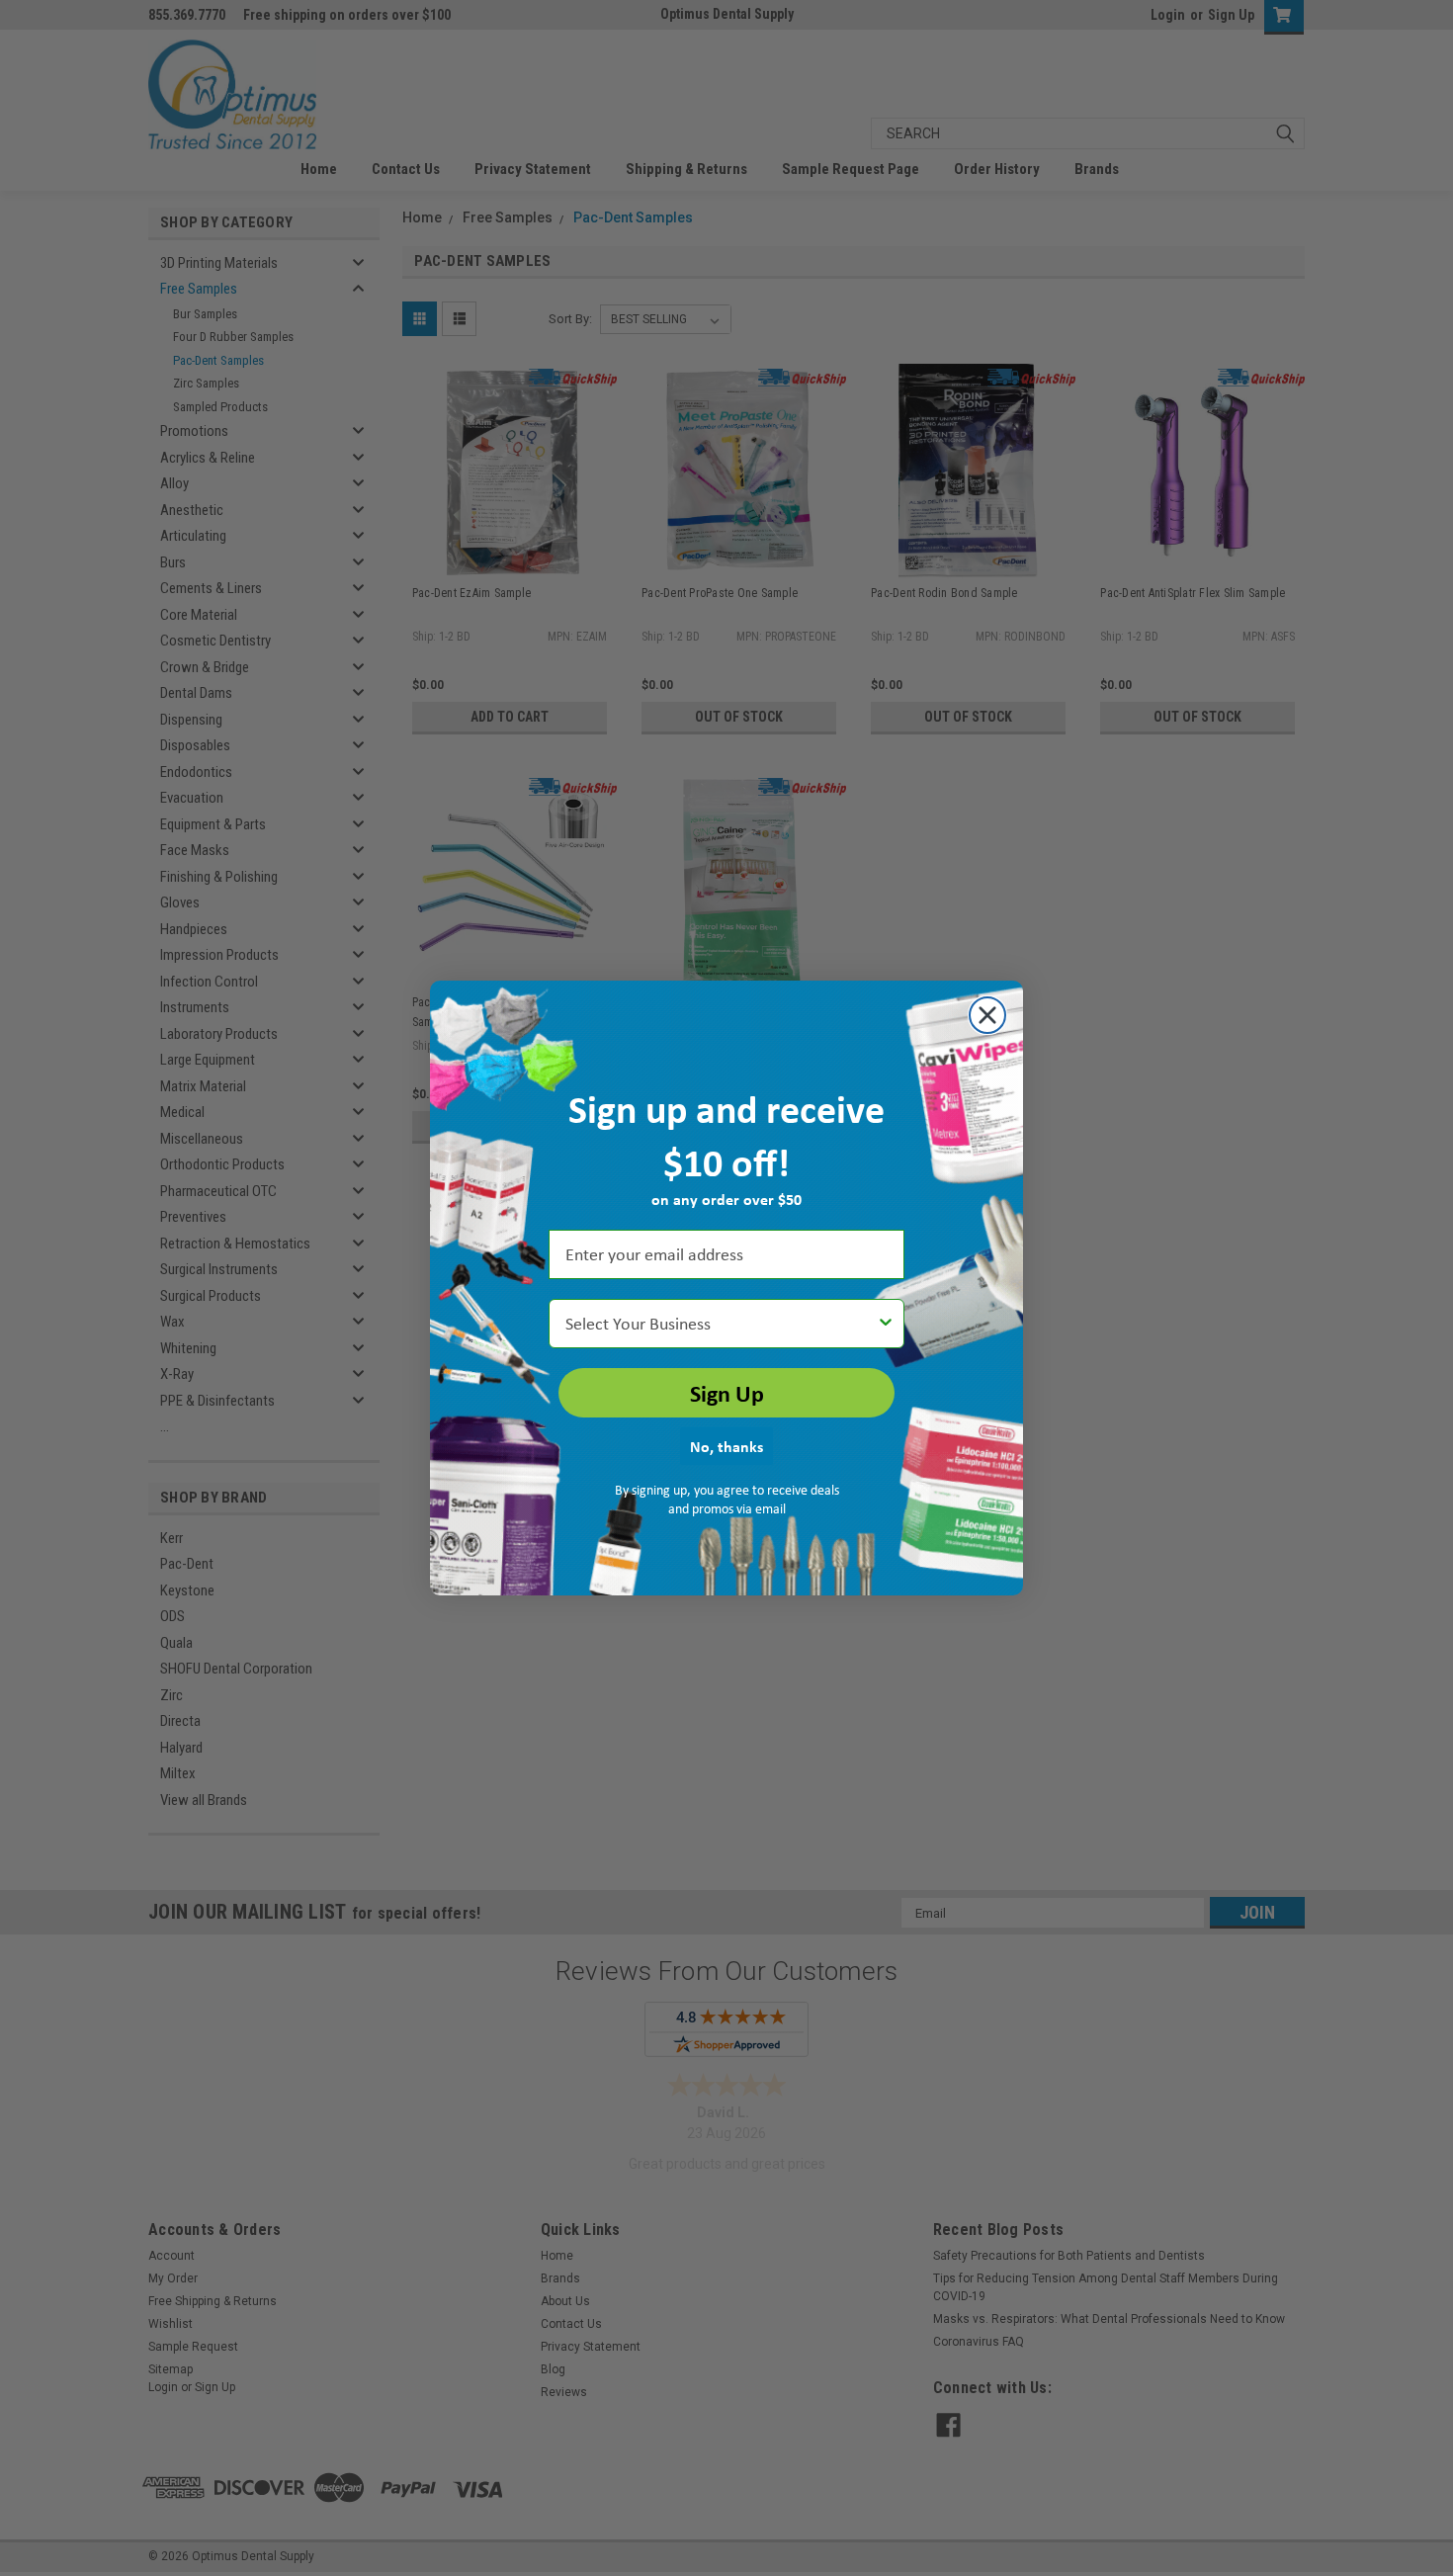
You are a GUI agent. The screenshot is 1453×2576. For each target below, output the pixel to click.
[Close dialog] (987, 1015)
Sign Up (727, 1393)
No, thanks (726, 1446)
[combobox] (721, 1324)
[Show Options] (886, 1324)
